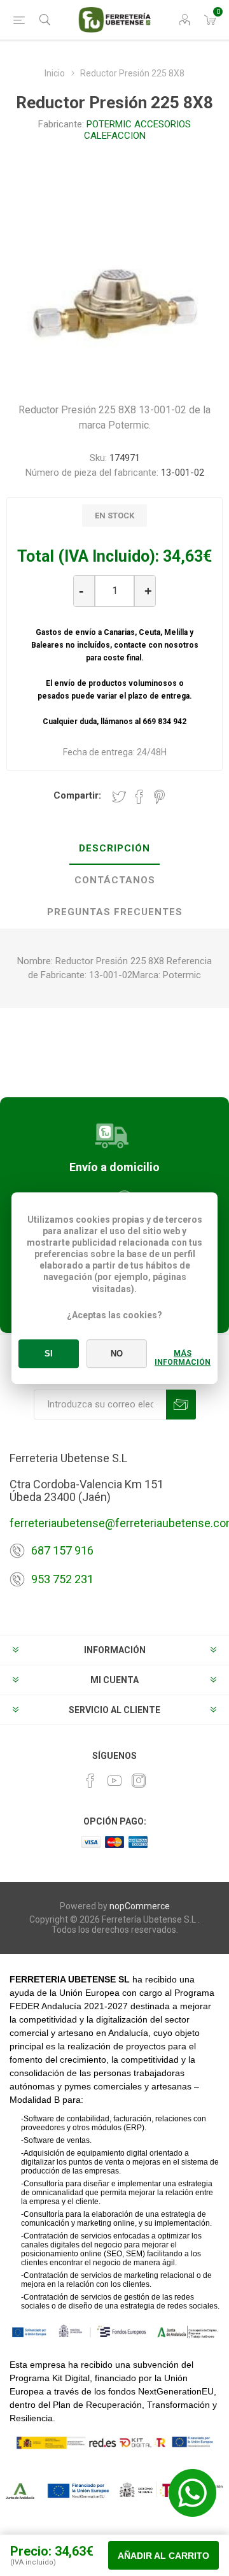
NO (117, 1354)
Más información (183, 1358)
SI (49, 1354)
